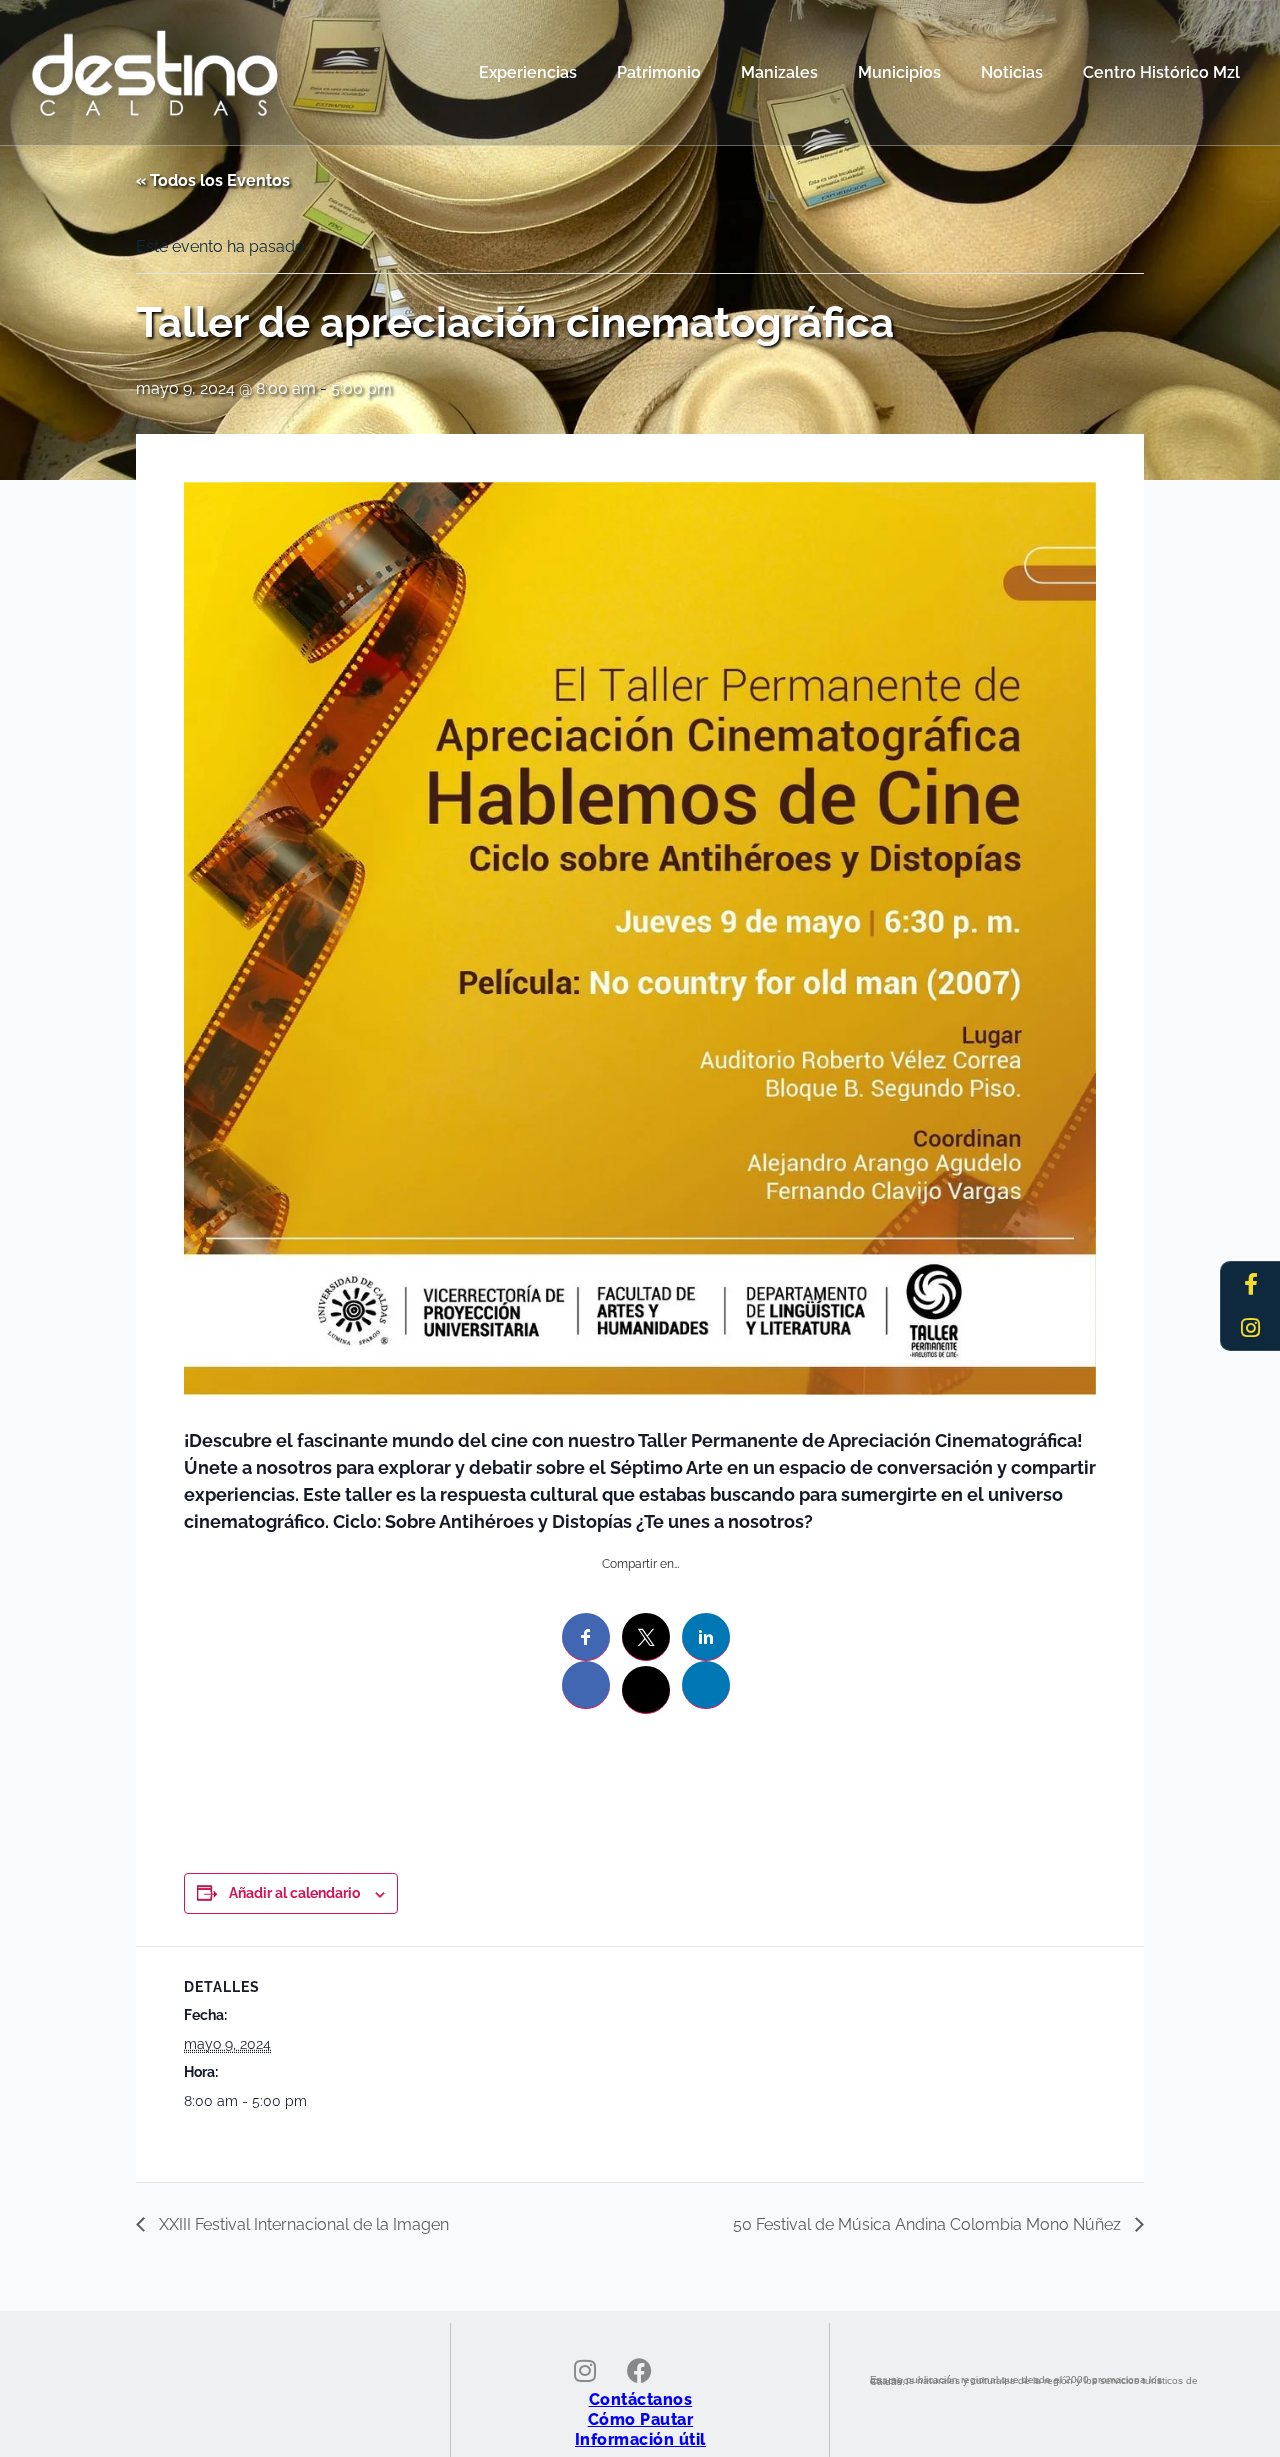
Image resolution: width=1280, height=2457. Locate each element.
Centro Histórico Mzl (1161, 72)
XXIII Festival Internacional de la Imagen (302, 2224)
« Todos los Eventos (213, 180)
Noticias (1012, 72)
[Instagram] (1251, 1328)
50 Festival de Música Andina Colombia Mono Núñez (929, 2224)
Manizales (779, 72)
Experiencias (528, 72)
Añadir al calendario (294, 1893)
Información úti (638, 2439)
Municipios (899, 72)
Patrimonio (659, 72)
